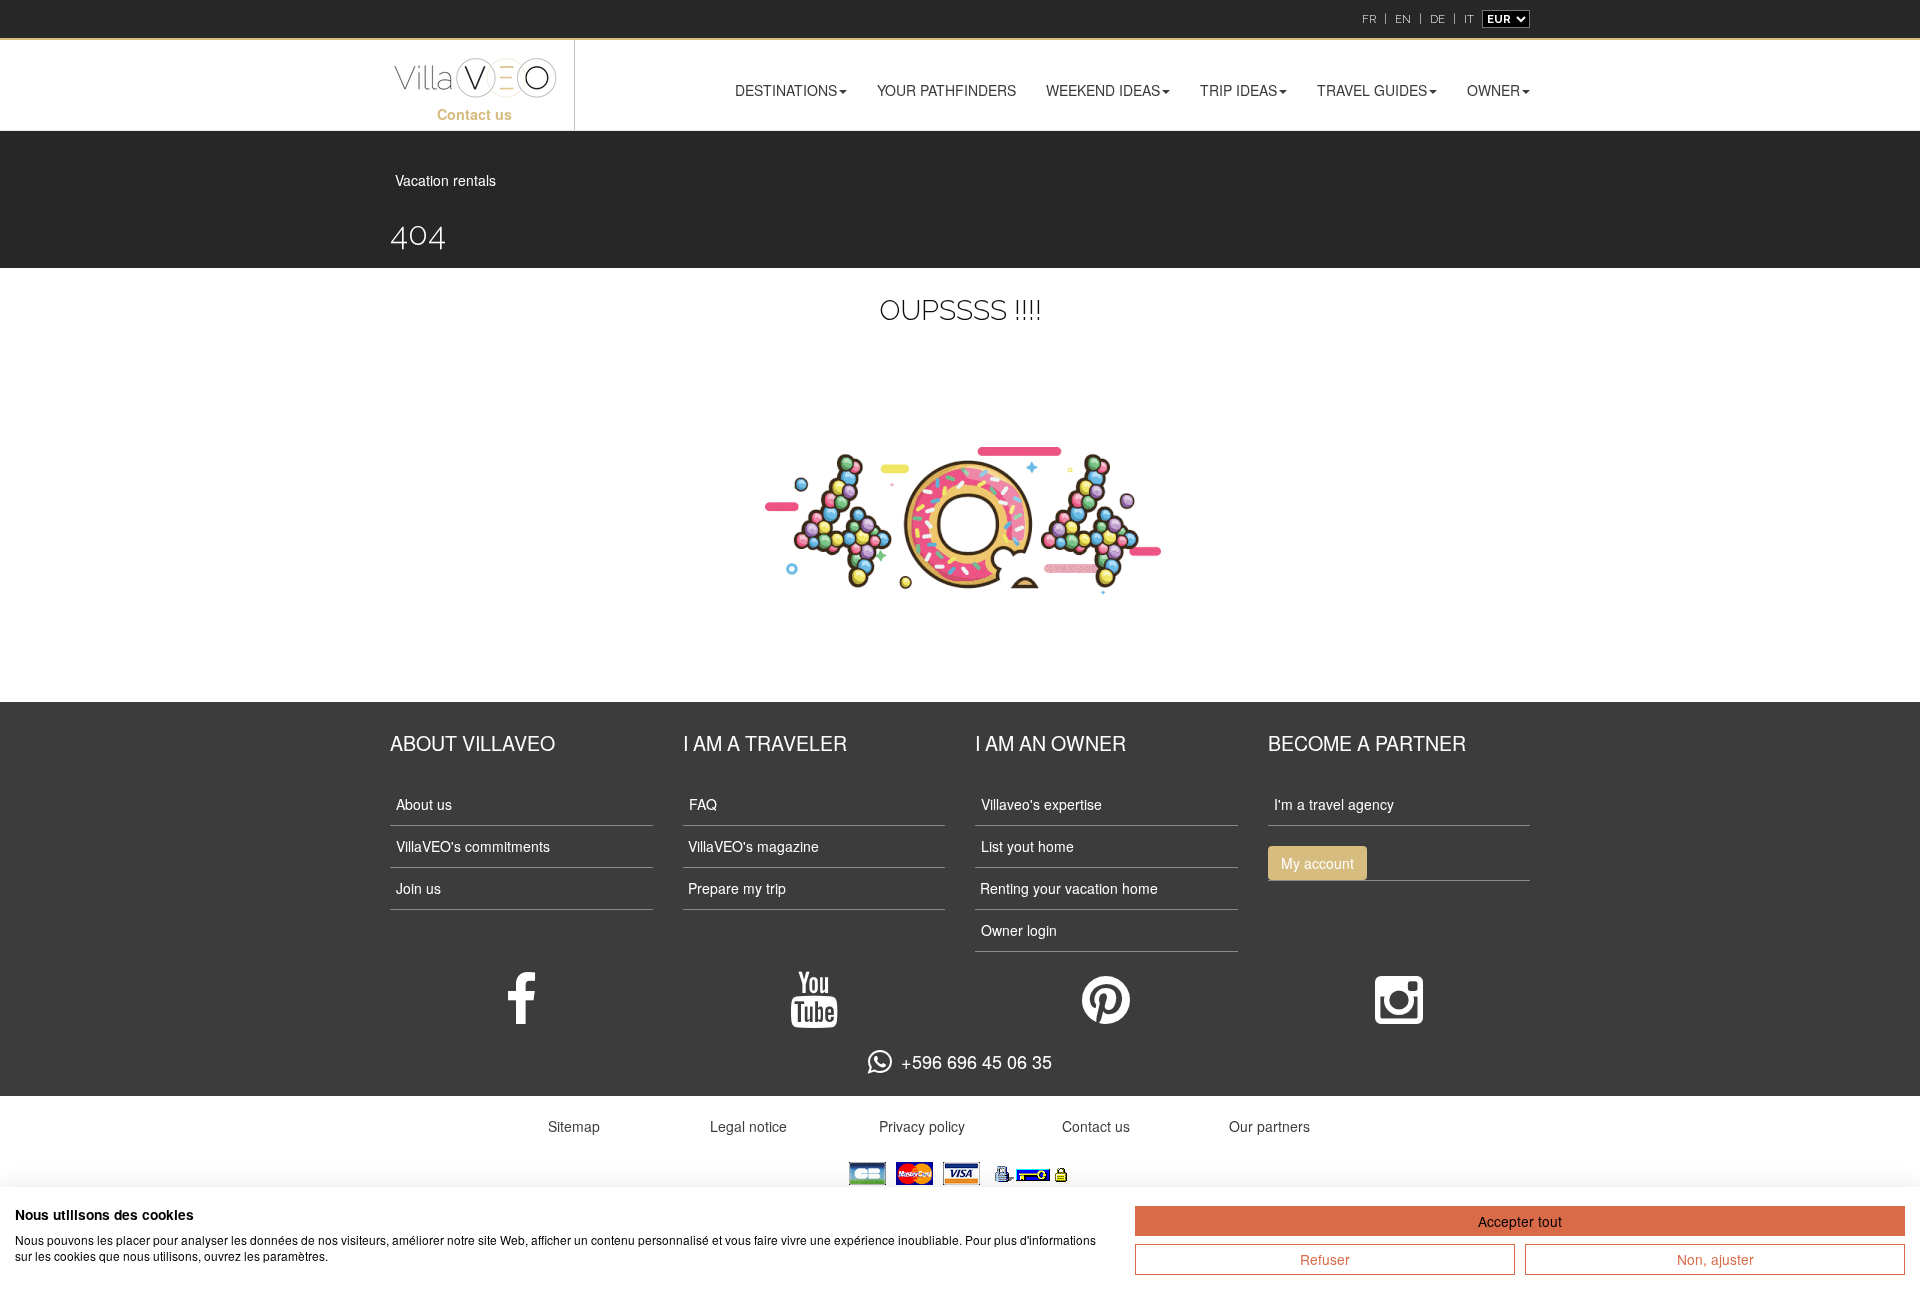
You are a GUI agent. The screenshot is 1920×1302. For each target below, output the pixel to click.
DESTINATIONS (786, 90)
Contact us (474, 114)
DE (1437, 19)
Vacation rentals (445, 180)
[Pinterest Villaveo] (1106, 1014)
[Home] (474, 78)
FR (1369, 19)
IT (1469, 19)
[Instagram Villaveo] (1399, 1014)
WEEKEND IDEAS (1103, 90)
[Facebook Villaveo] (521, 1014)
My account (1317, 863)
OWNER (1493, 90)
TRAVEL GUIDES (1372, 90)
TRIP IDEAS (1238, 90)
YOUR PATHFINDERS (946, 90)
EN (1403, 19)
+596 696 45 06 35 (976, 1061)
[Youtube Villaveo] (814, 1014)
